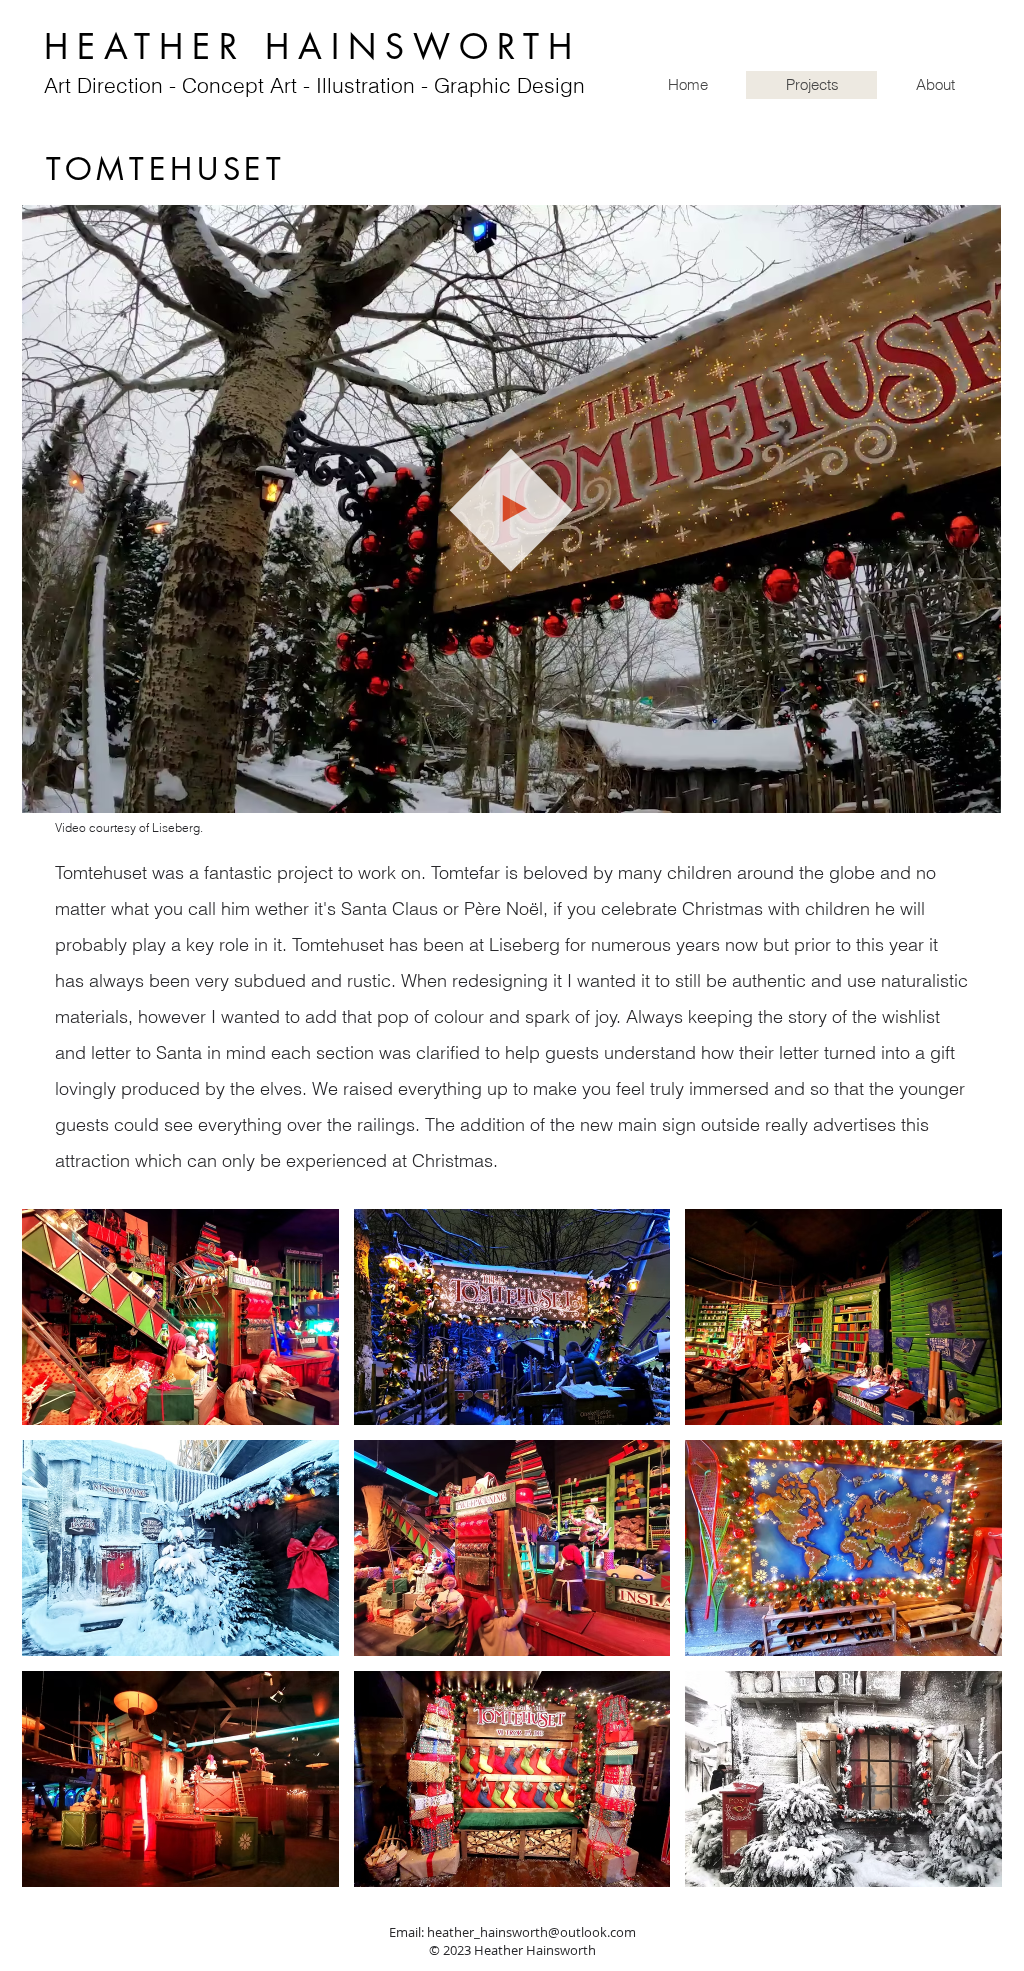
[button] (975, 790)
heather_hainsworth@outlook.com (531, 1932)
